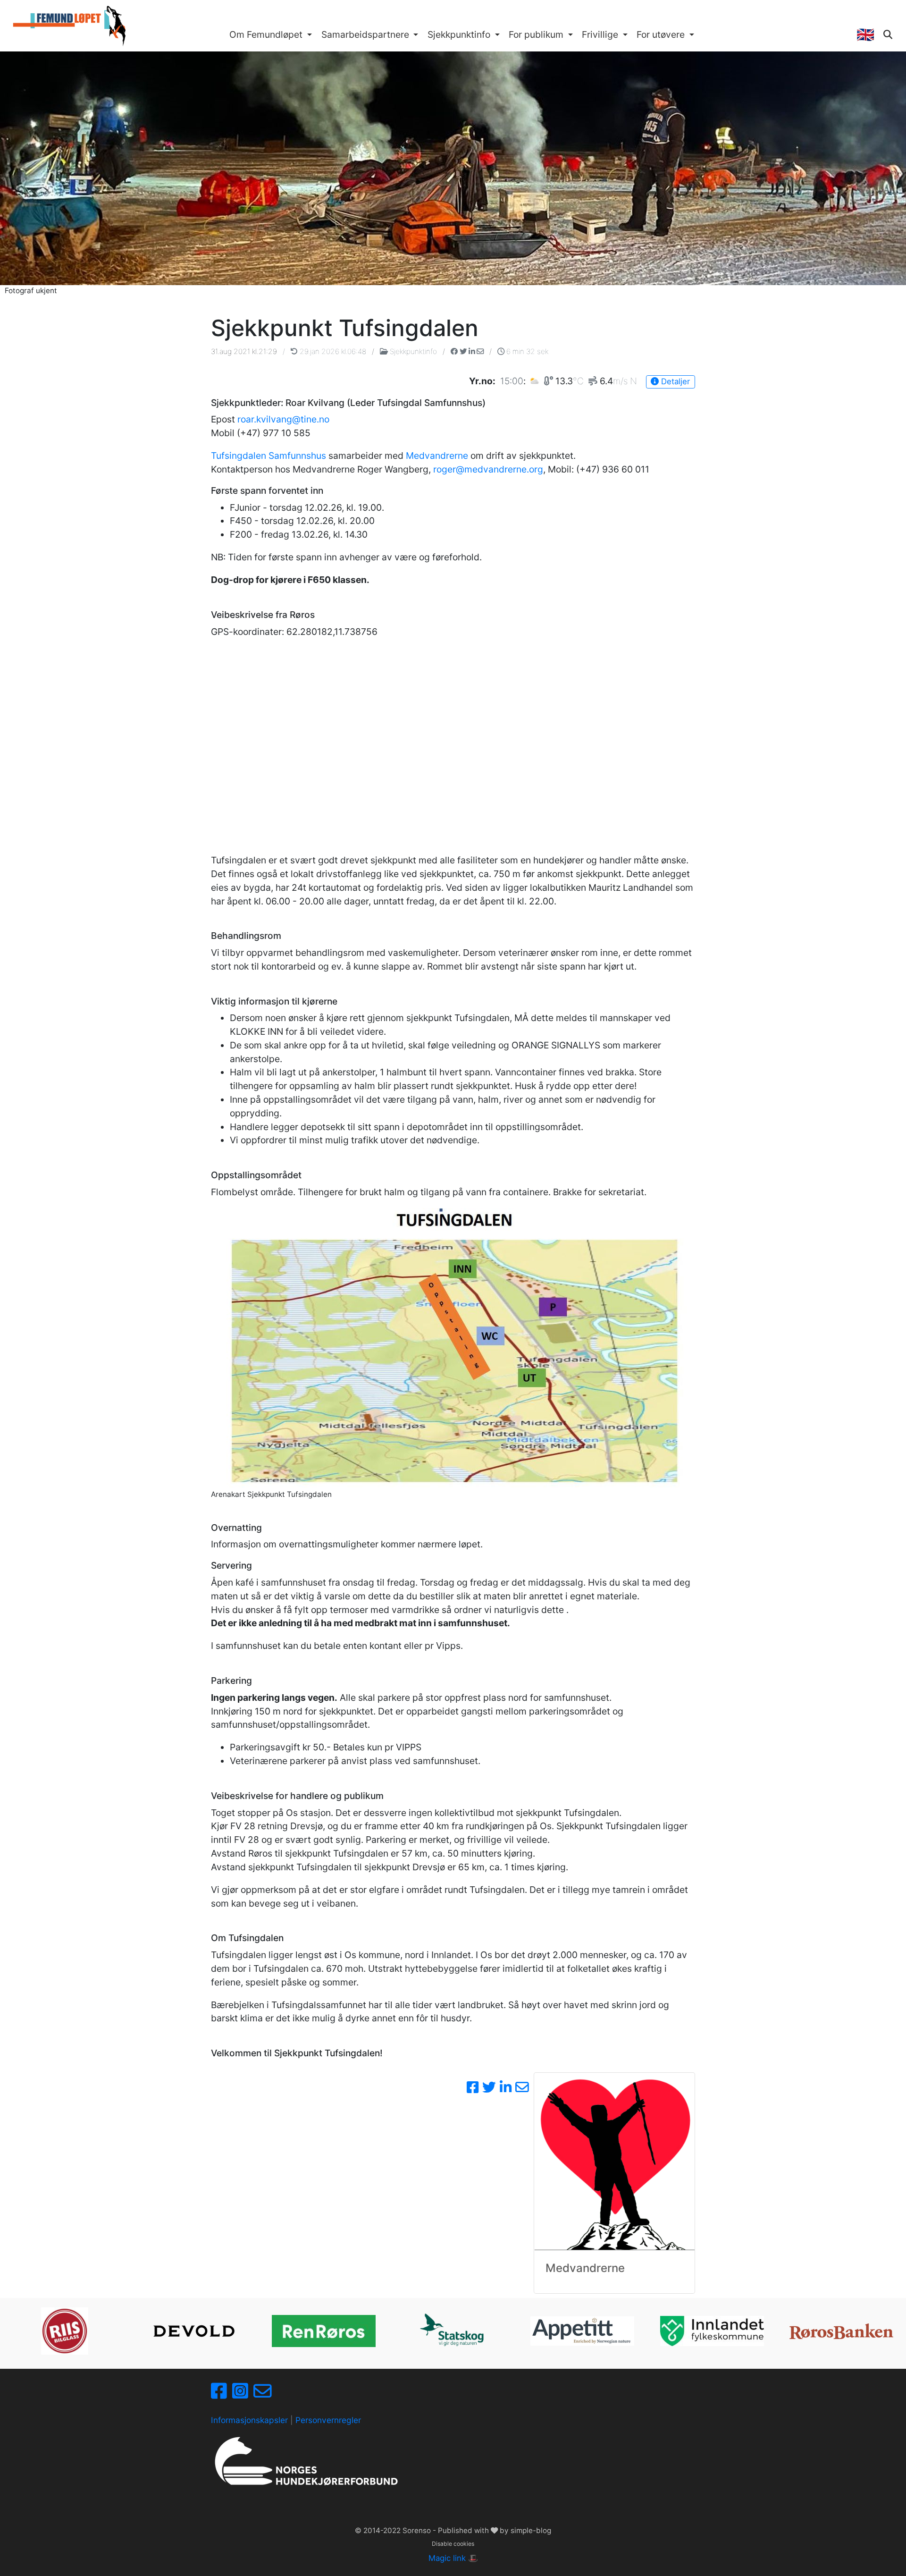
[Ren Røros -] (324, 2331)
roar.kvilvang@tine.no (283, 419)
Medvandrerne (437, 456)
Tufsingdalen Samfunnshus (268, 456)
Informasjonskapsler (249, 2420)
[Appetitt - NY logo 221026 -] (582, 2331)
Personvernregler (328, 2420)
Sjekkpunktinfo (413, 351)
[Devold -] (194, 2331)
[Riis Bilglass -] (65, 2331)
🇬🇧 (865, 34)
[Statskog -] (453, 2331)
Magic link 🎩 (453, 2558)
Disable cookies (453, 2544)
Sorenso (418, 2530)
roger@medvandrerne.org (488, 469)
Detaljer (674, 381)
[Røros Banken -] (841, 2331)
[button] (271, 35)
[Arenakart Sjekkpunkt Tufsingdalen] (453, 1348)
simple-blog (531, 2530)
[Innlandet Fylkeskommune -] (712, 2331)
